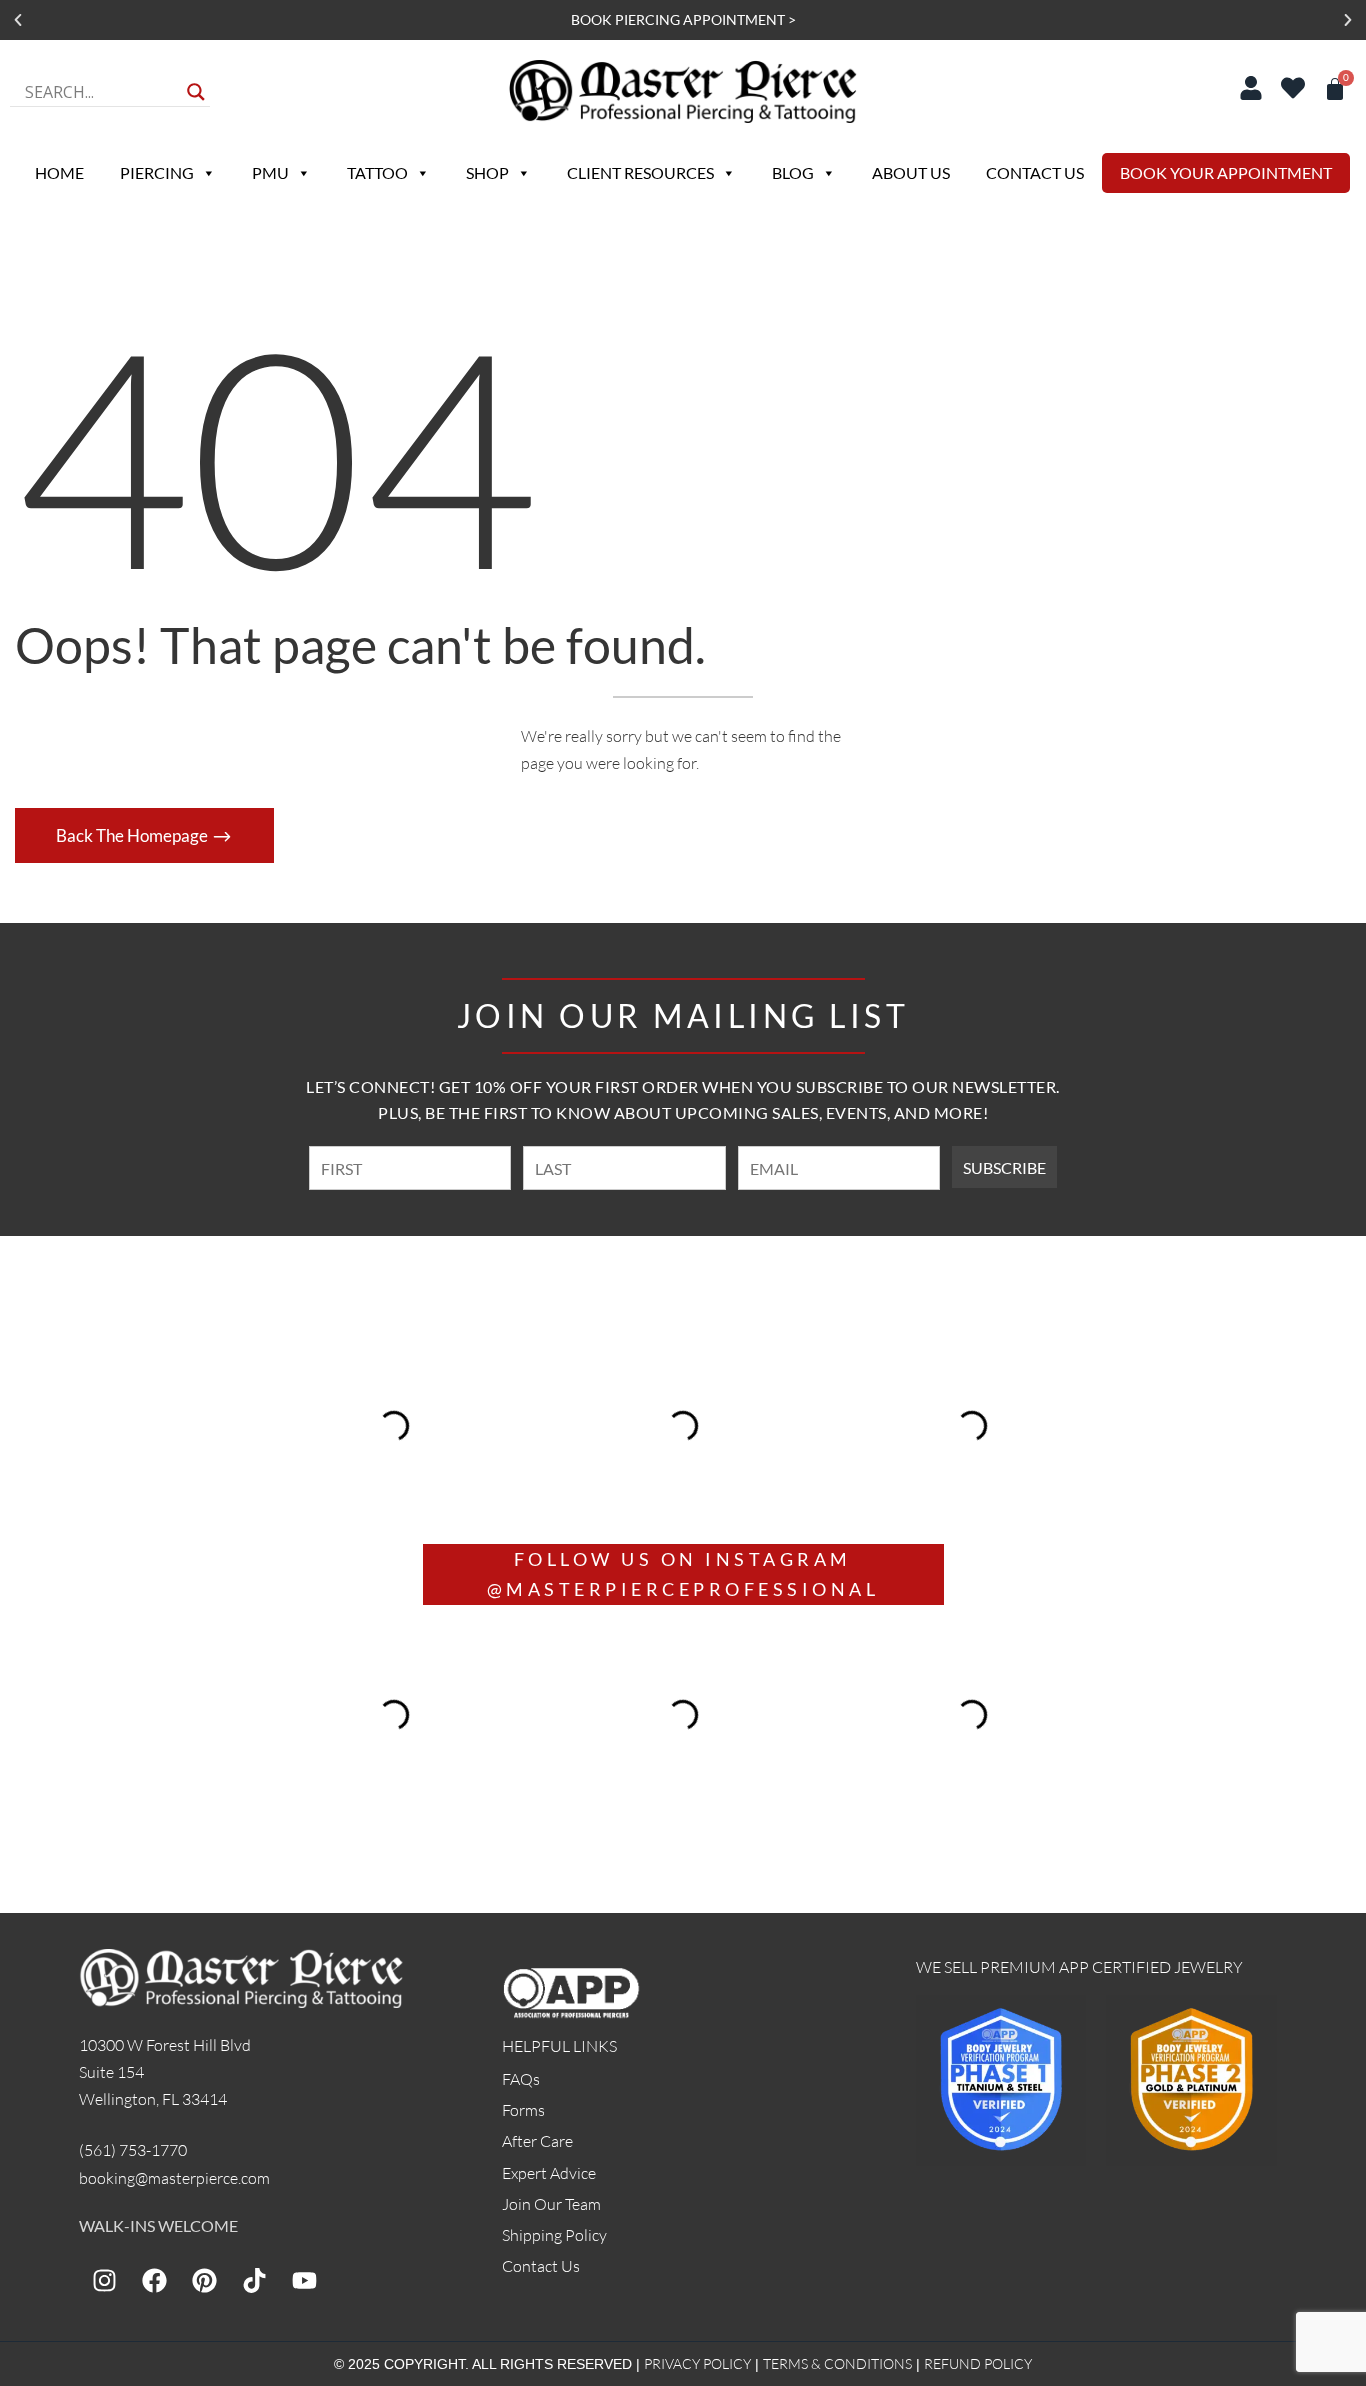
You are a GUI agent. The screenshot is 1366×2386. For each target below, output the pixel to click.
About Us (911, 172)
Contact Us (1035, 172)
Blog (793, 172)
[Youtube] (304, 2280)
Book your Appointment (1226, 172)
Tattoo (377, 172)
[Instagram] (104, 2280)
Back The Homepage (133, 835)
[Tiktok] (254, 2280)
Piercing (157, 172)
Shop (487, 172)
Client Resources (640, 172)
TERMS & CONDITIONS (837, 2363)
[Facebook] (154, 2280)
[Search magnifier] (196, 92)
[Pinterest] (204, 2280)
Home (59, 172)
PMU (270, 172)
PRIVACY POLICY (697, 2363)
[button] (18, 20)
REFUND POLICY (978, 2363)
